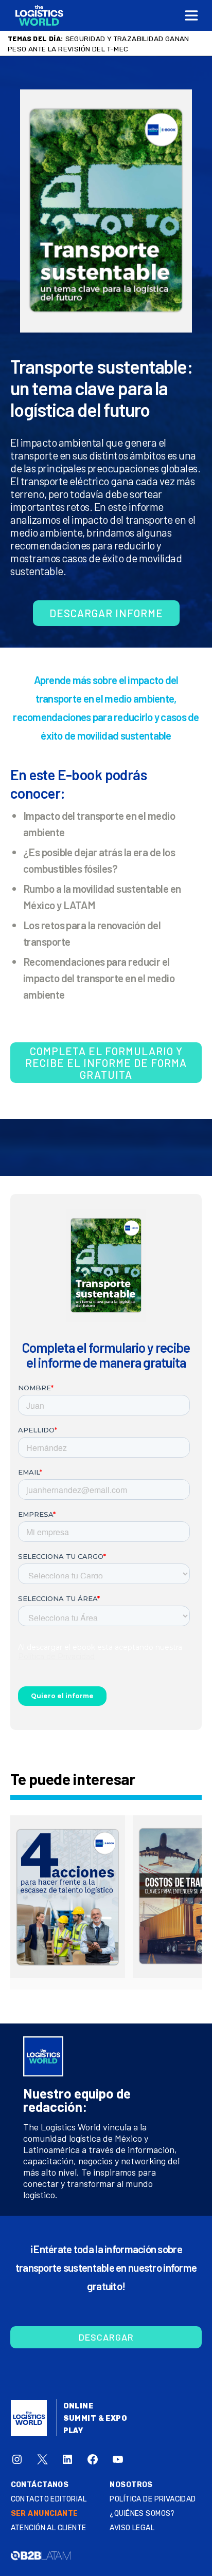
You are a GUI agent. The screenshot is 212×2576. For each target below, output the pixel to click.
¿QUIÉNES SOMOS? (142, 2514)
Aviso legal (132, 2528)
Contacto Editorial (49, 2499)
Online (78, 2406)
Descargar (106, 2337)
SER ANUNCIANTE (45, 2514)
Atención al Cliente (49, 2528)
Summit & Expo (95, 2418)
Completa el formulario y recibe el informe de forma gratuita (106, 1063)
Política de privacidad (153, 2499)
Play (73, 2431)
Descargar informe (106, 613)
